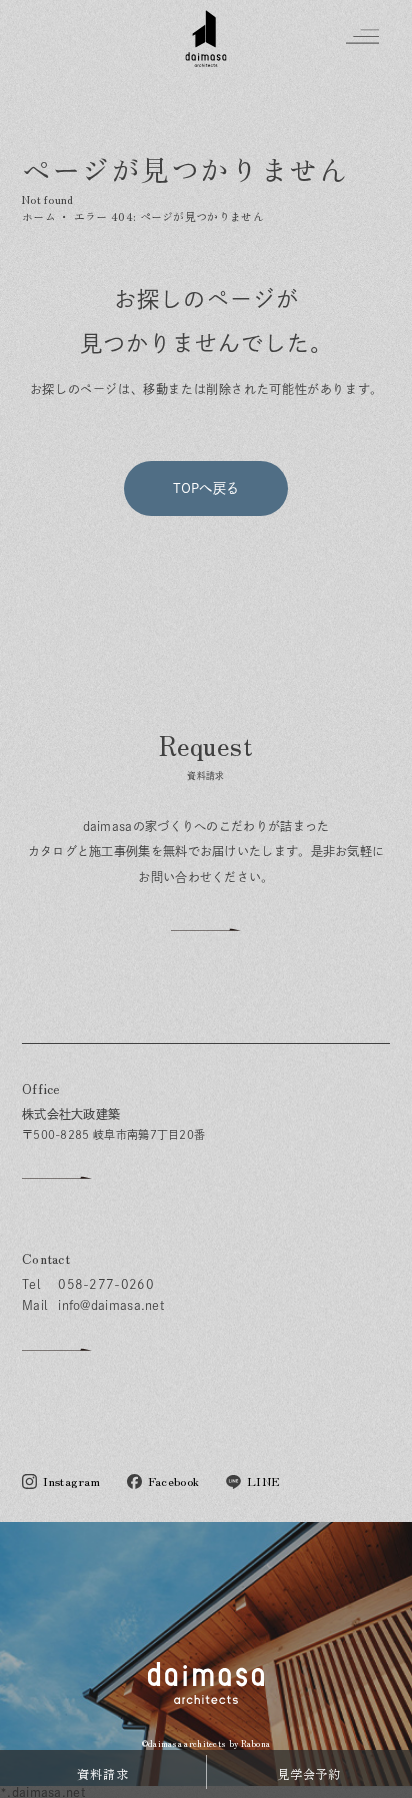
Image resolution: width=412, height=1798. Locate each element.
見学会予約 (309, 1773)
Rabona (256, 1743)
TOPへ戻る (206, 488)
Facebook (173, 1481)
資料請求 (103, 1773)
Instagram (71, 1481)
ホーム (39, 216)
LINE (263, 1481)
